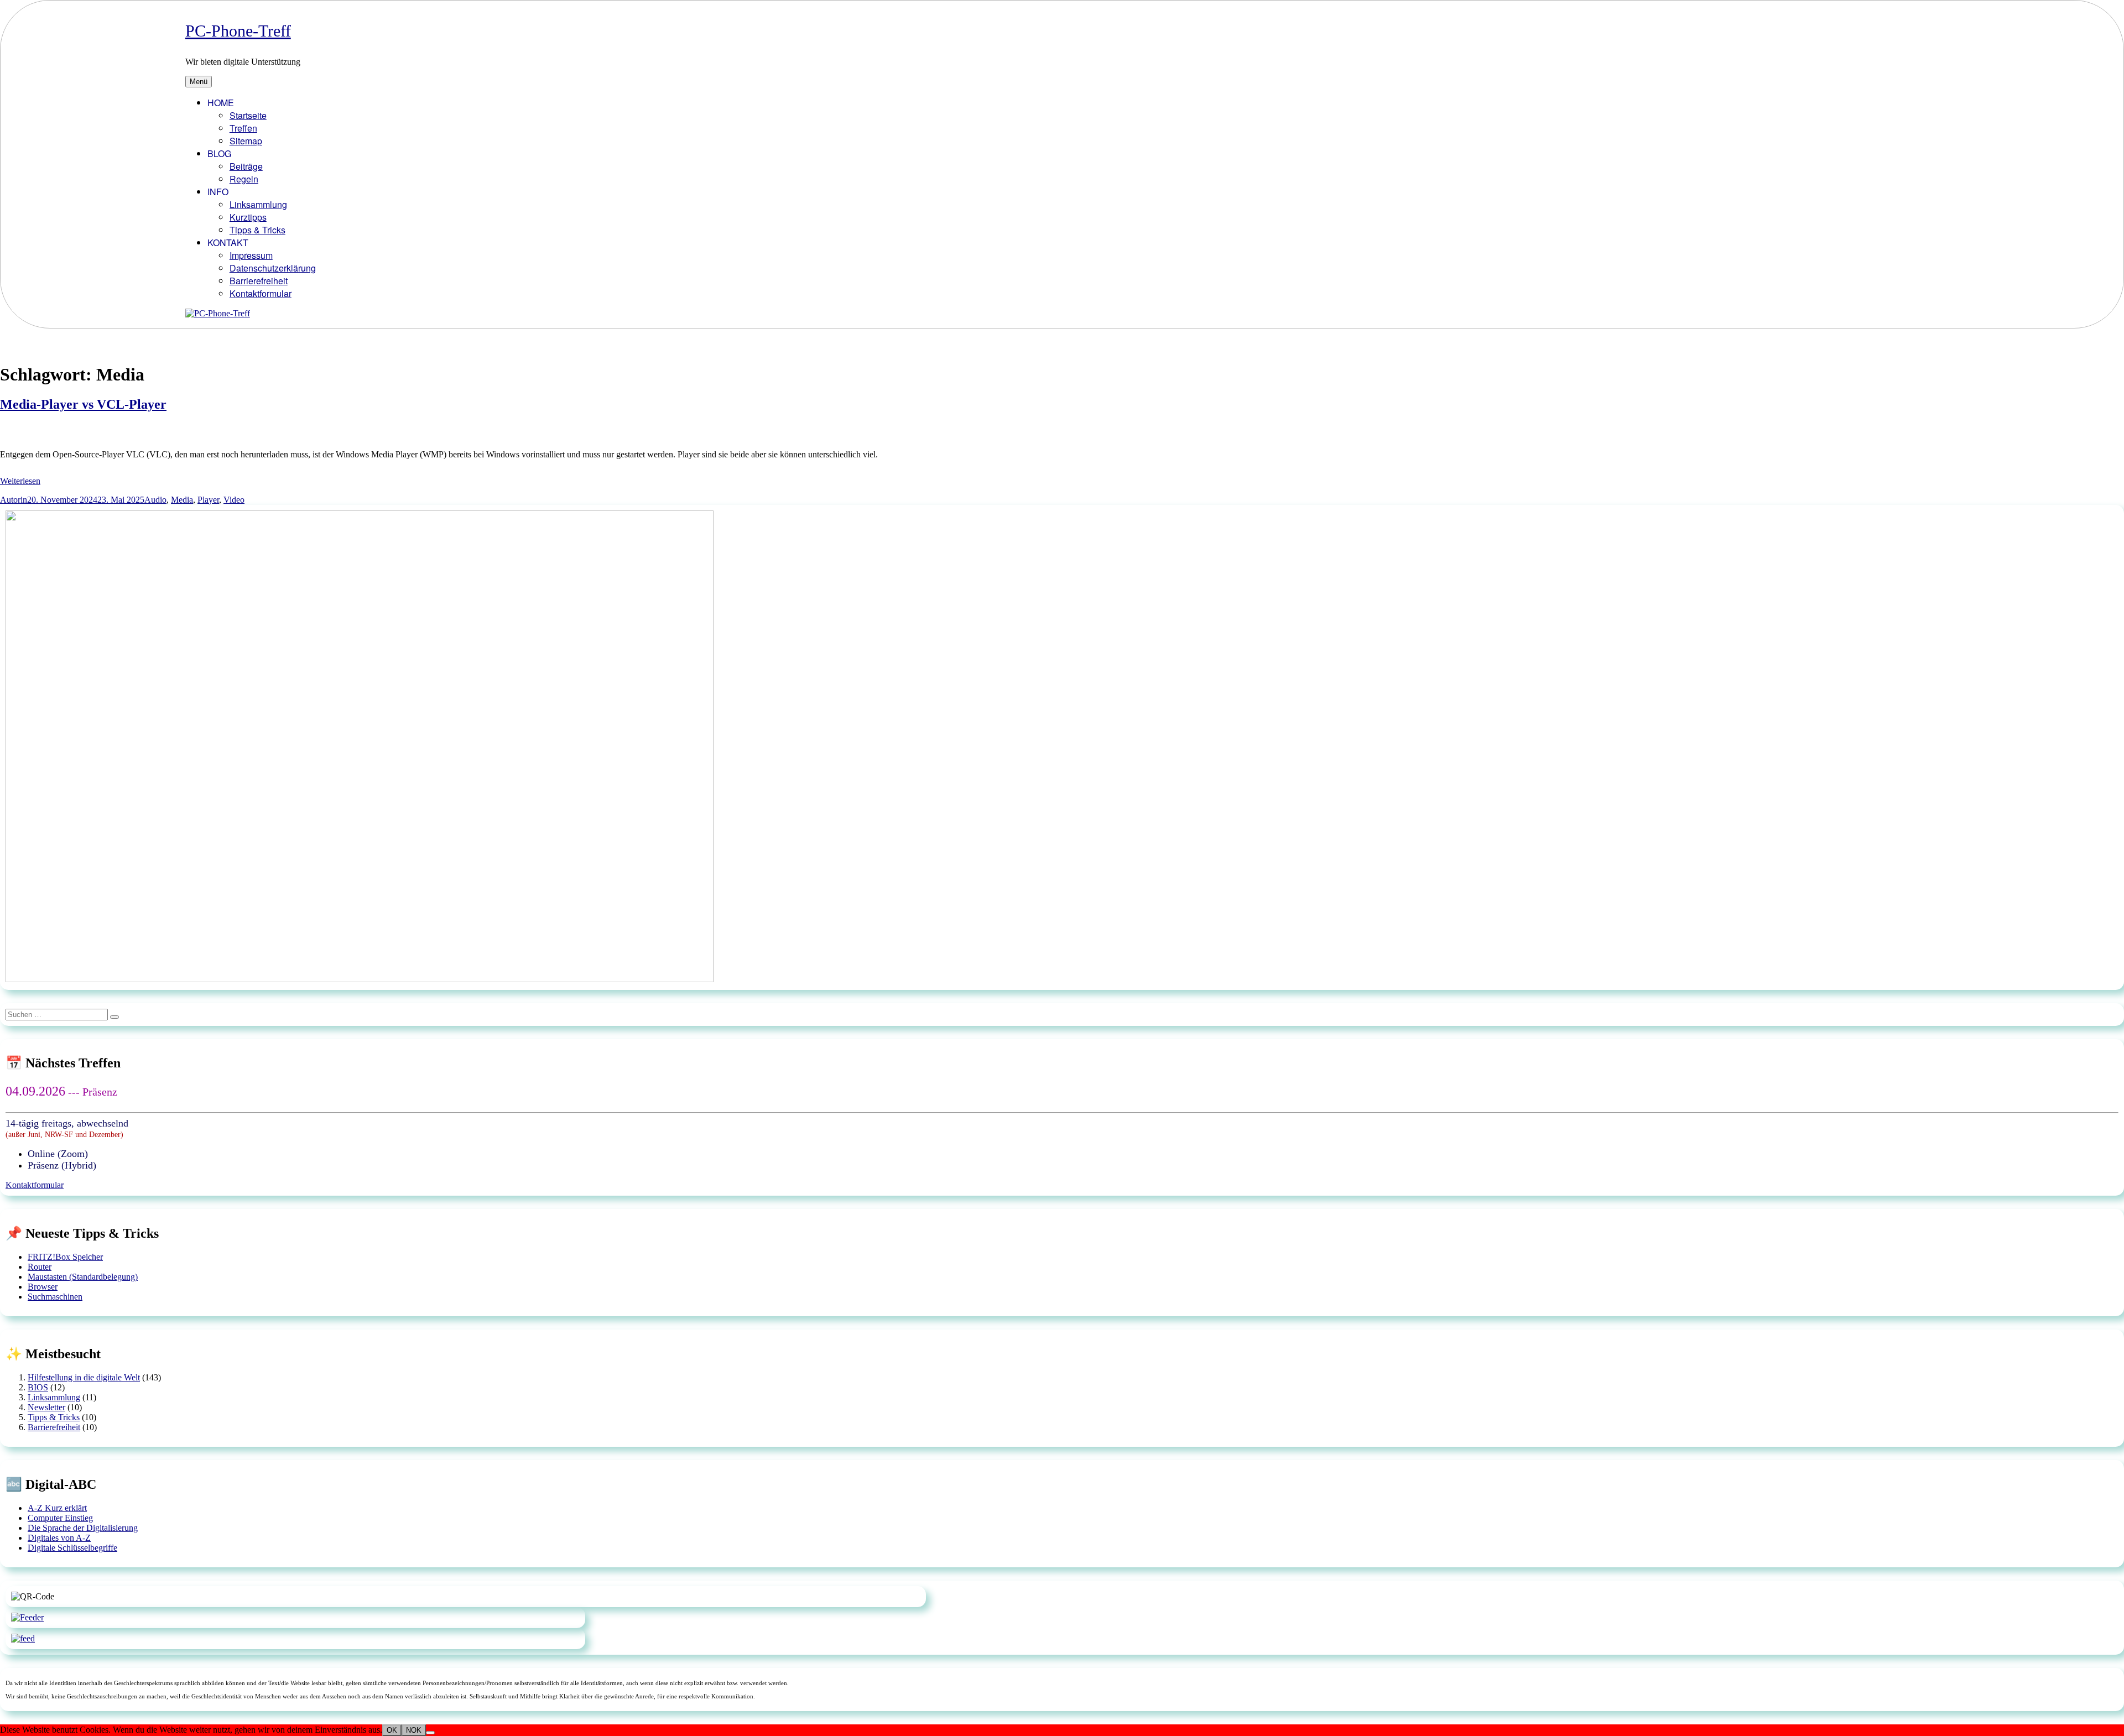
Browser (43, 1287)
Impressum (251, 255)
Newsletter (46, 1407)
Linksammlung (258, 204)
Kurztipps (248, 217)
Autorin (14, 500)
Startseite (248, 115)
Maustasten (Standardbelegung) (83, 1277)
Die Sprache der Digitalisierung (83, 1528)
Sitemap (246, 141)
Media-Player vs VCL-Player (83, 404)
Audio (155, 500)
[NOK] (430, 1733)
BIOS (38, 1387)
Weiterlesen (20, 481)
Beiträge (246, 166)
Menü (199, 82)
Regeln (244, 179)
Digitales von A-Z (59, 1538)
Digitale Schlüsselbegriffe (72, 1548)
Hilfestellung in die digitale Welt (84, 1377)
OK (392, 1730)
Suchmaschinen (55, 1297)
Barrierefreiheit (259, 281)
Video (234, 500)
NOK (414, 1730)
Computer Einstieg (60, 1518)
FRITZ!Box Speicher (65, 1257)
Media (182, 500)
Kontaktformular (261, 293)
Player (208, 500)
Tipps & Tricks (257, 230)
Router (40, 1267)
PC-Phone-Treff (238, 31)
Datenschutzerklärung (273, 268)
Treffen (243, 128)
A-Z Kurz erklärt (57, 1508)
